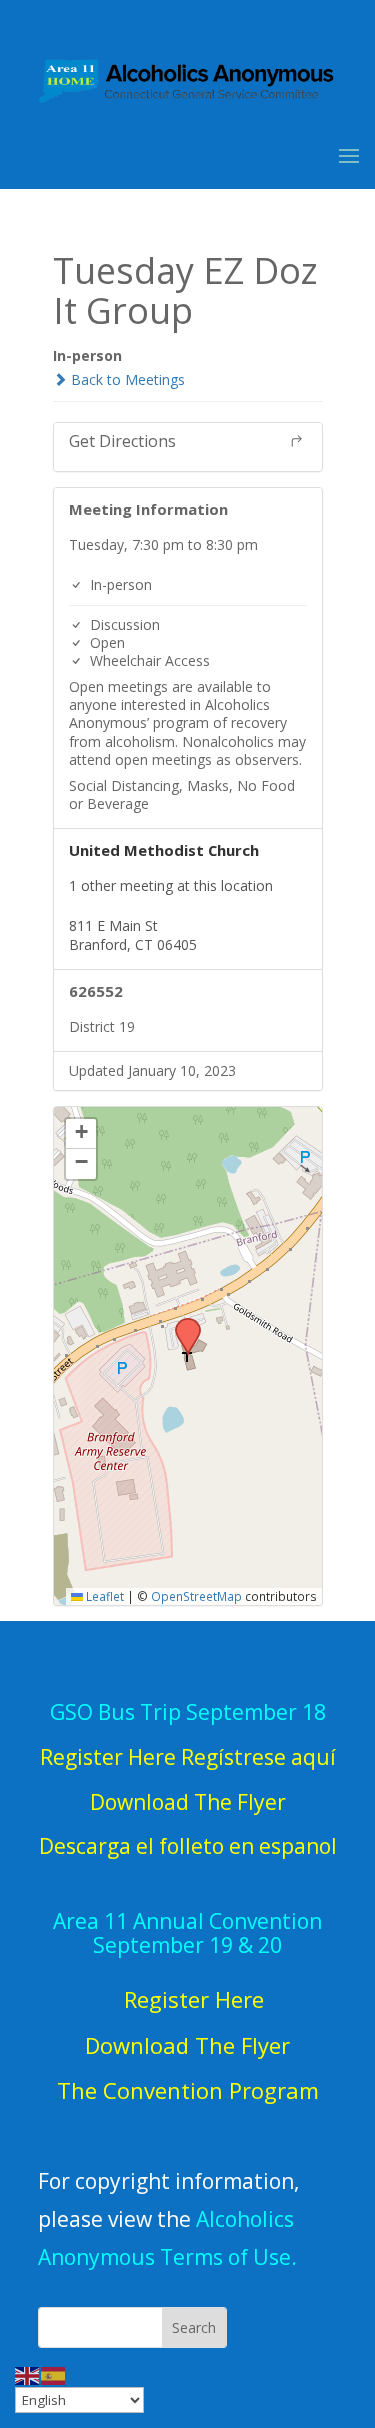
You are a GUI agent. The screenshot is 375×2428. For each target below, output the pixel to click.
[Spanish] (54, 2374)
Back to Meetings (126, 379)
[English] (28, 2374)
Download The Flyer (187, 2045)
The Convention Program (188, 2090)
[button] (181, 1324)
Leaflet (103, 1596)
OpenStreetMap (196, 1596)
